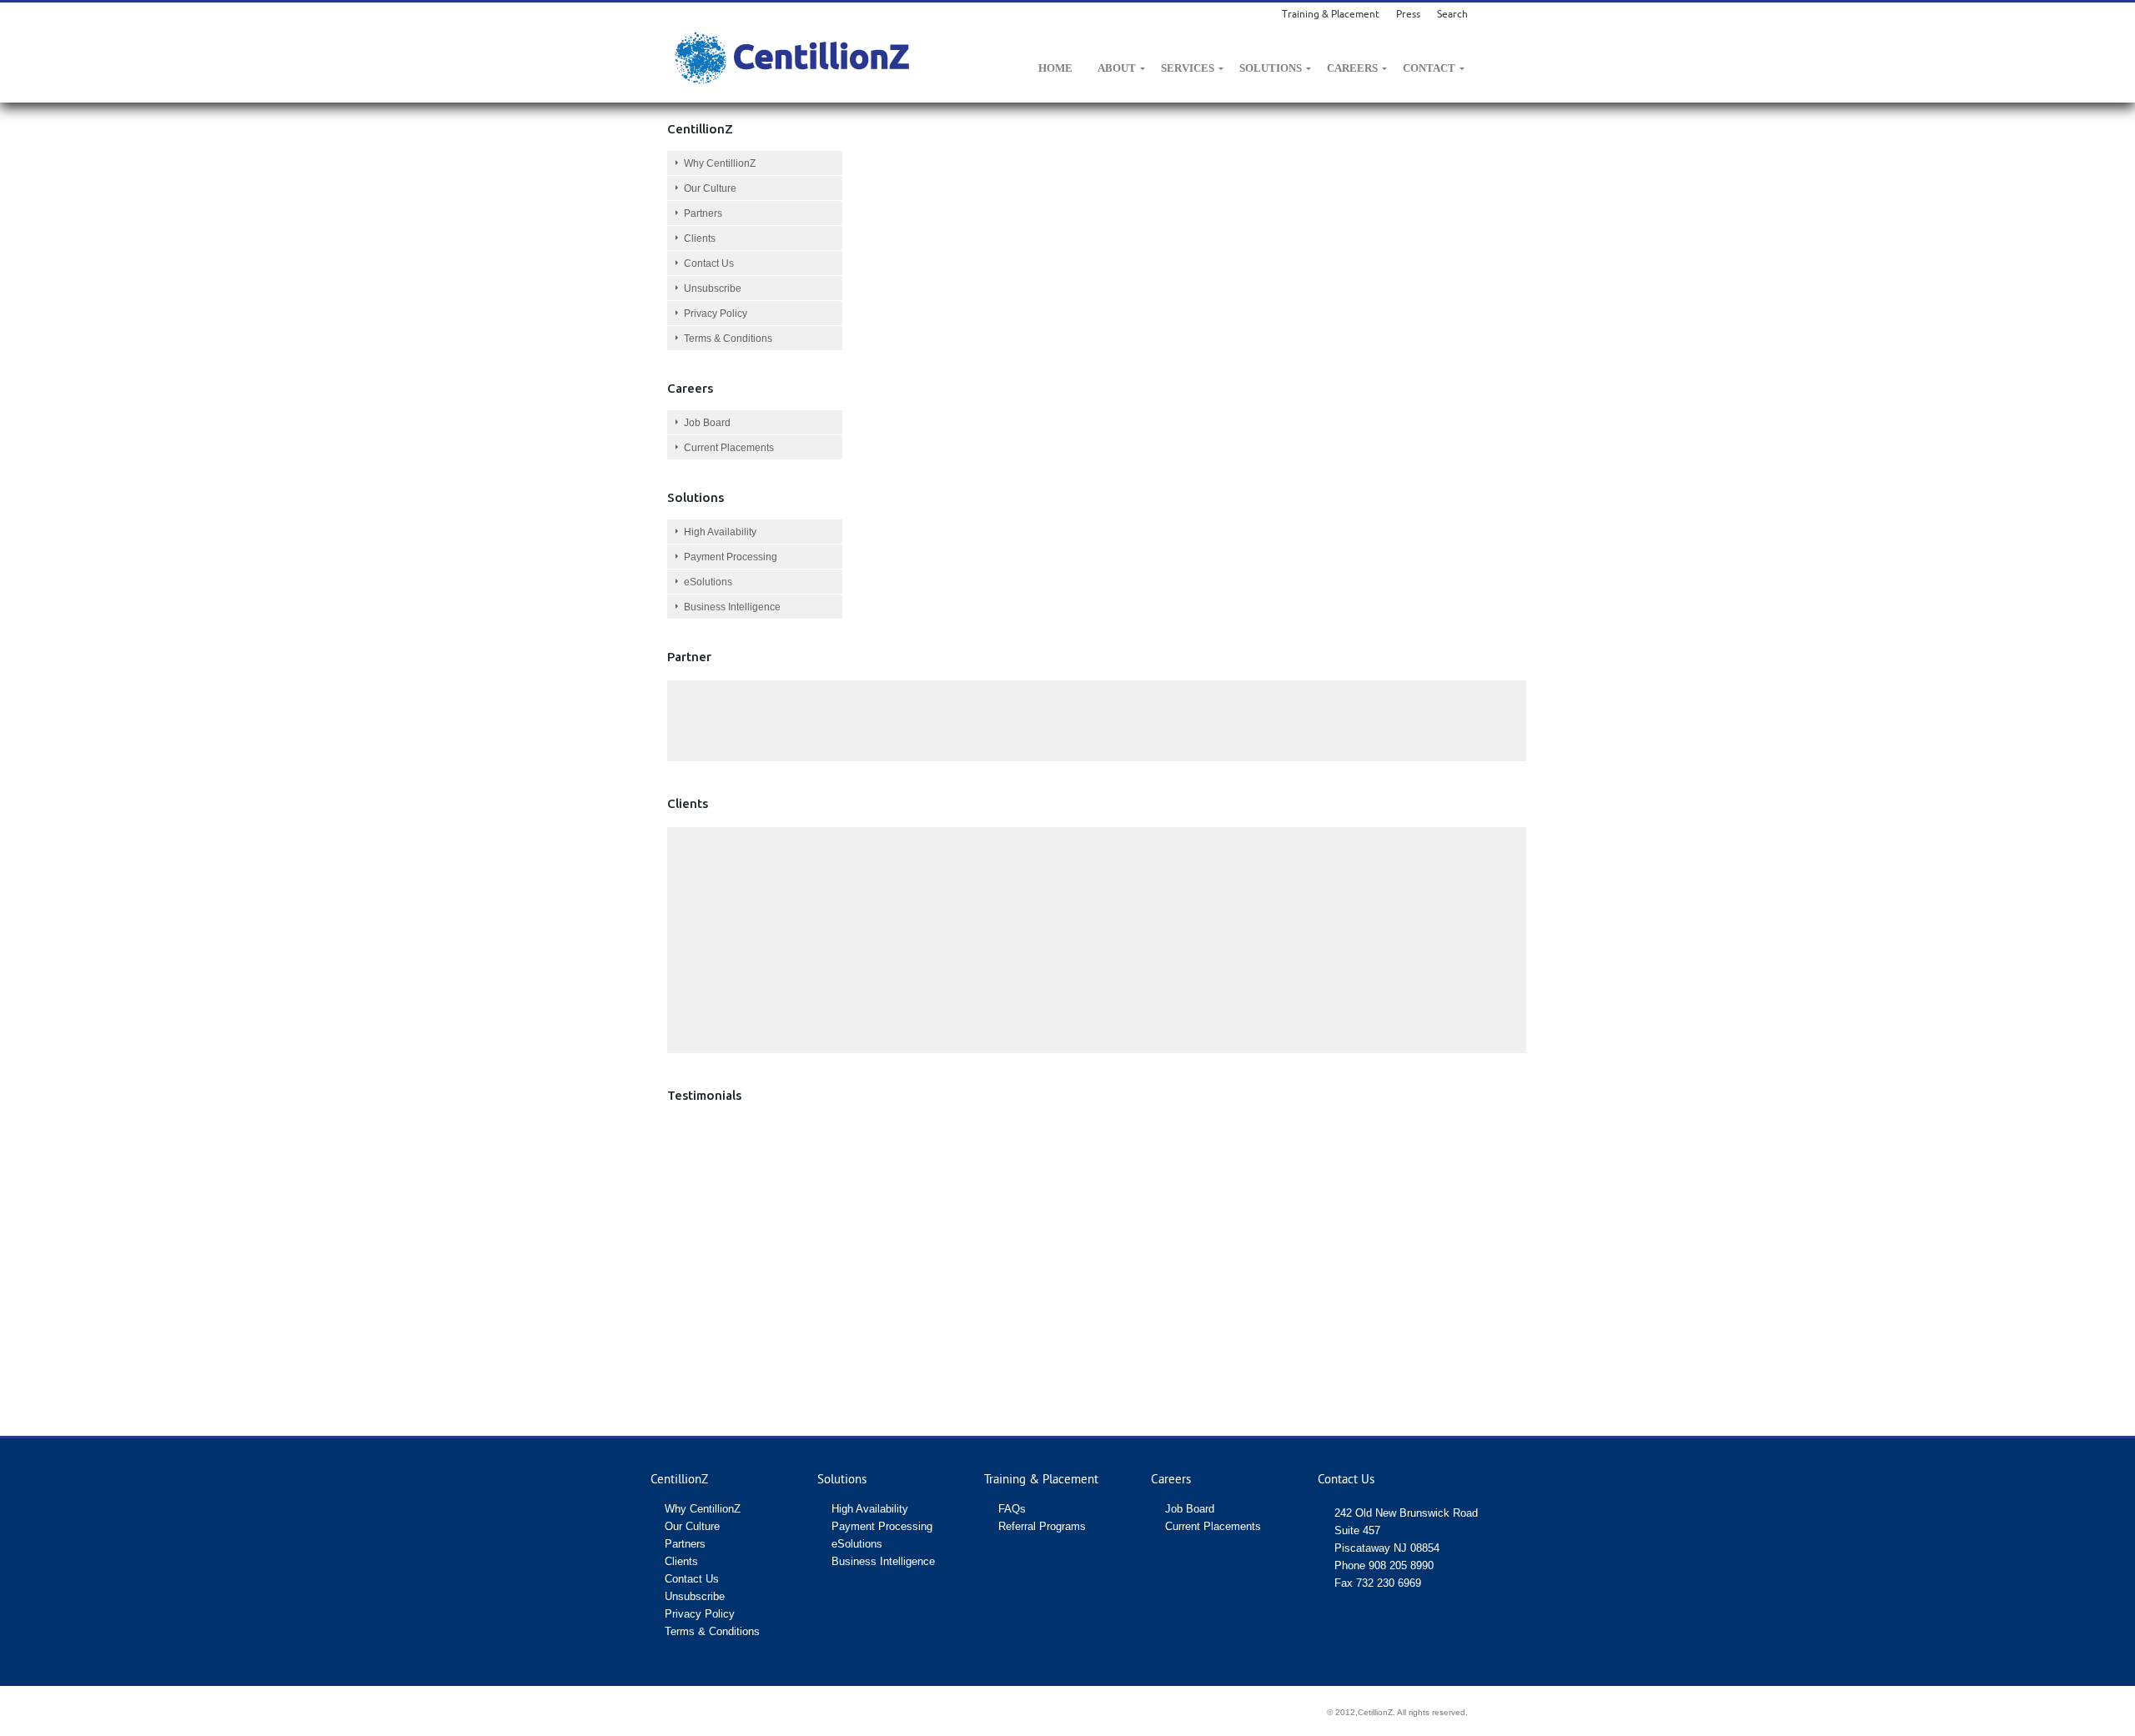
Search (1452, 14)
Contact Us (709, 263)
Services (1188, 68)
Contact (1429, 68)
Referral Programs (1042, 1526)
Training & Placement (1331, 14)
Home (1055, 68)
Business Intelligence (732, 607)
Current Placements (729, 448)
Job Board (707, 423)
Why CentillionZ (720, 163)
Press (1408, 14)
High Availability (720, 532)
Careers (1352, 68)
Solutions (1271, 68)
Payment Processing (731, 557)
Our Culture (710, 188)
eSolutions (708, 582)
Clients (700, 238)
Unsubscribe (713, 288)
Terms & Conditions (728, 339)
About (1117, 68)
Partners (703, 213)
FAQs (1012, 1509)
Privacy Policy (716, 314)
